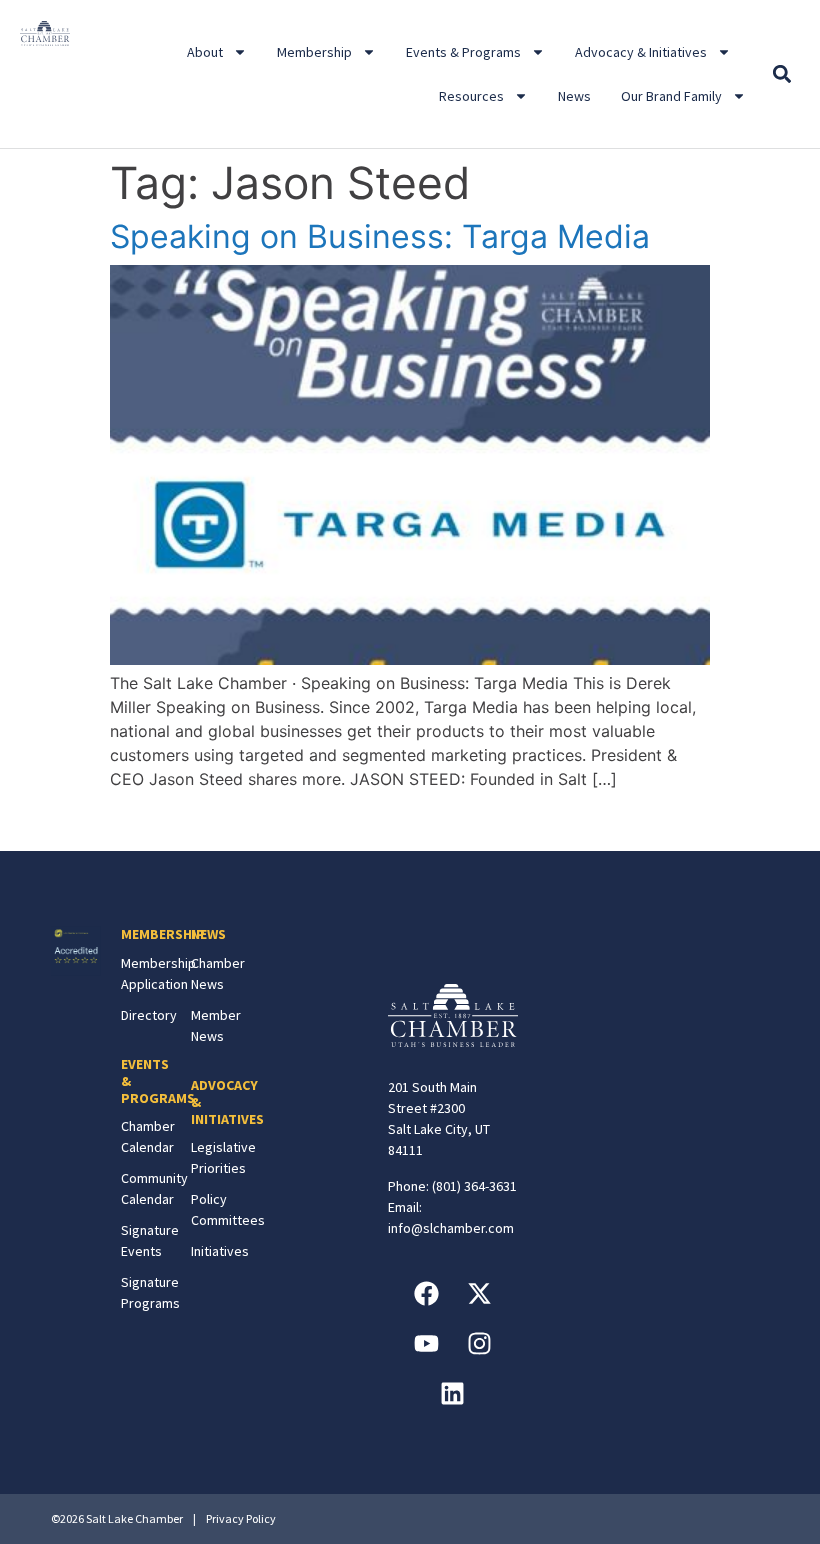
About (205, 52)
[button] (782, 74)
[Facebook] (426, 1294)
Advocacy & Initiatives (641, 52)
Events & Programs (463, 52)
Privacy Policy (241, 1518)
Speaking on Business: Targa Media (380, 236)
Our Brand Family (671, 96)
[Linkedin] (453, 1394)
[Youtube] (426, 1344)
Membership (314, 52)
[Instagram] (479, 1344)
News (574, 96)
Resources (471, 96)
